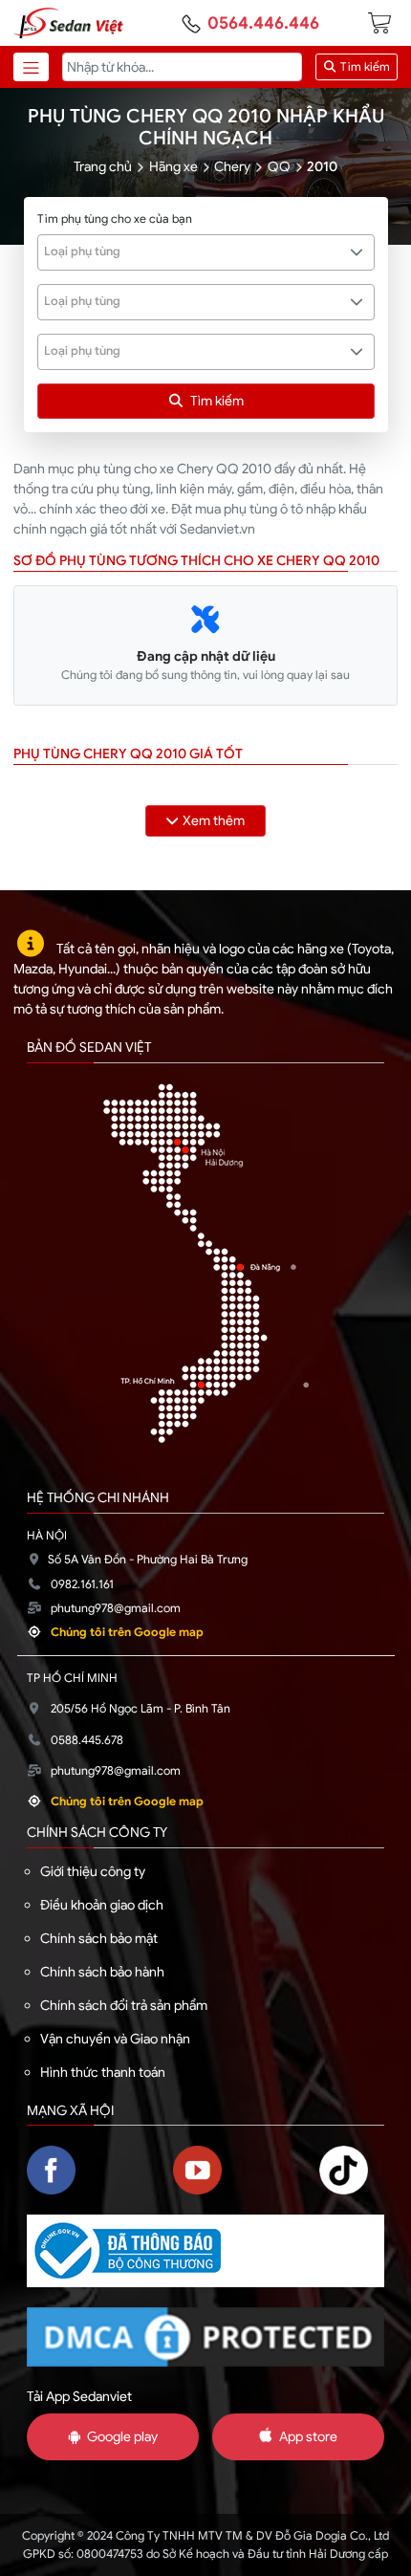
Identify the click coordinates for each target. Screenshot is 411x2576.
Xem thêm (214, 820)
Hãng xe (173, 166)
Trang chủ (103, 166)
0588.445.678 (87, 1740)
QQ (279, 166)
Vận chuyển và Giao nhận (115, 2039)
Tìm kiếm (364, 67)
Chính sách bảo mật (99, 1938)
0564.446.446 (263, 23)
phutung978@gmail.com (116, 1608)
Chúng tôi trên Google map (127, 1632)
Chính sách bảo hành (102, 1972)
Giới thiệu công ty (93, 1871)
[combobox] (206, 252)
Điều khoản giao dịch (102, 1905)
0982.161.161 (82, 1584)
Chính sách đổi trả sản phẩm (124, 2005)
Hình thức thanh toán (103, 2072)
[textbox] (195, 251)
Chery (232, 166)
